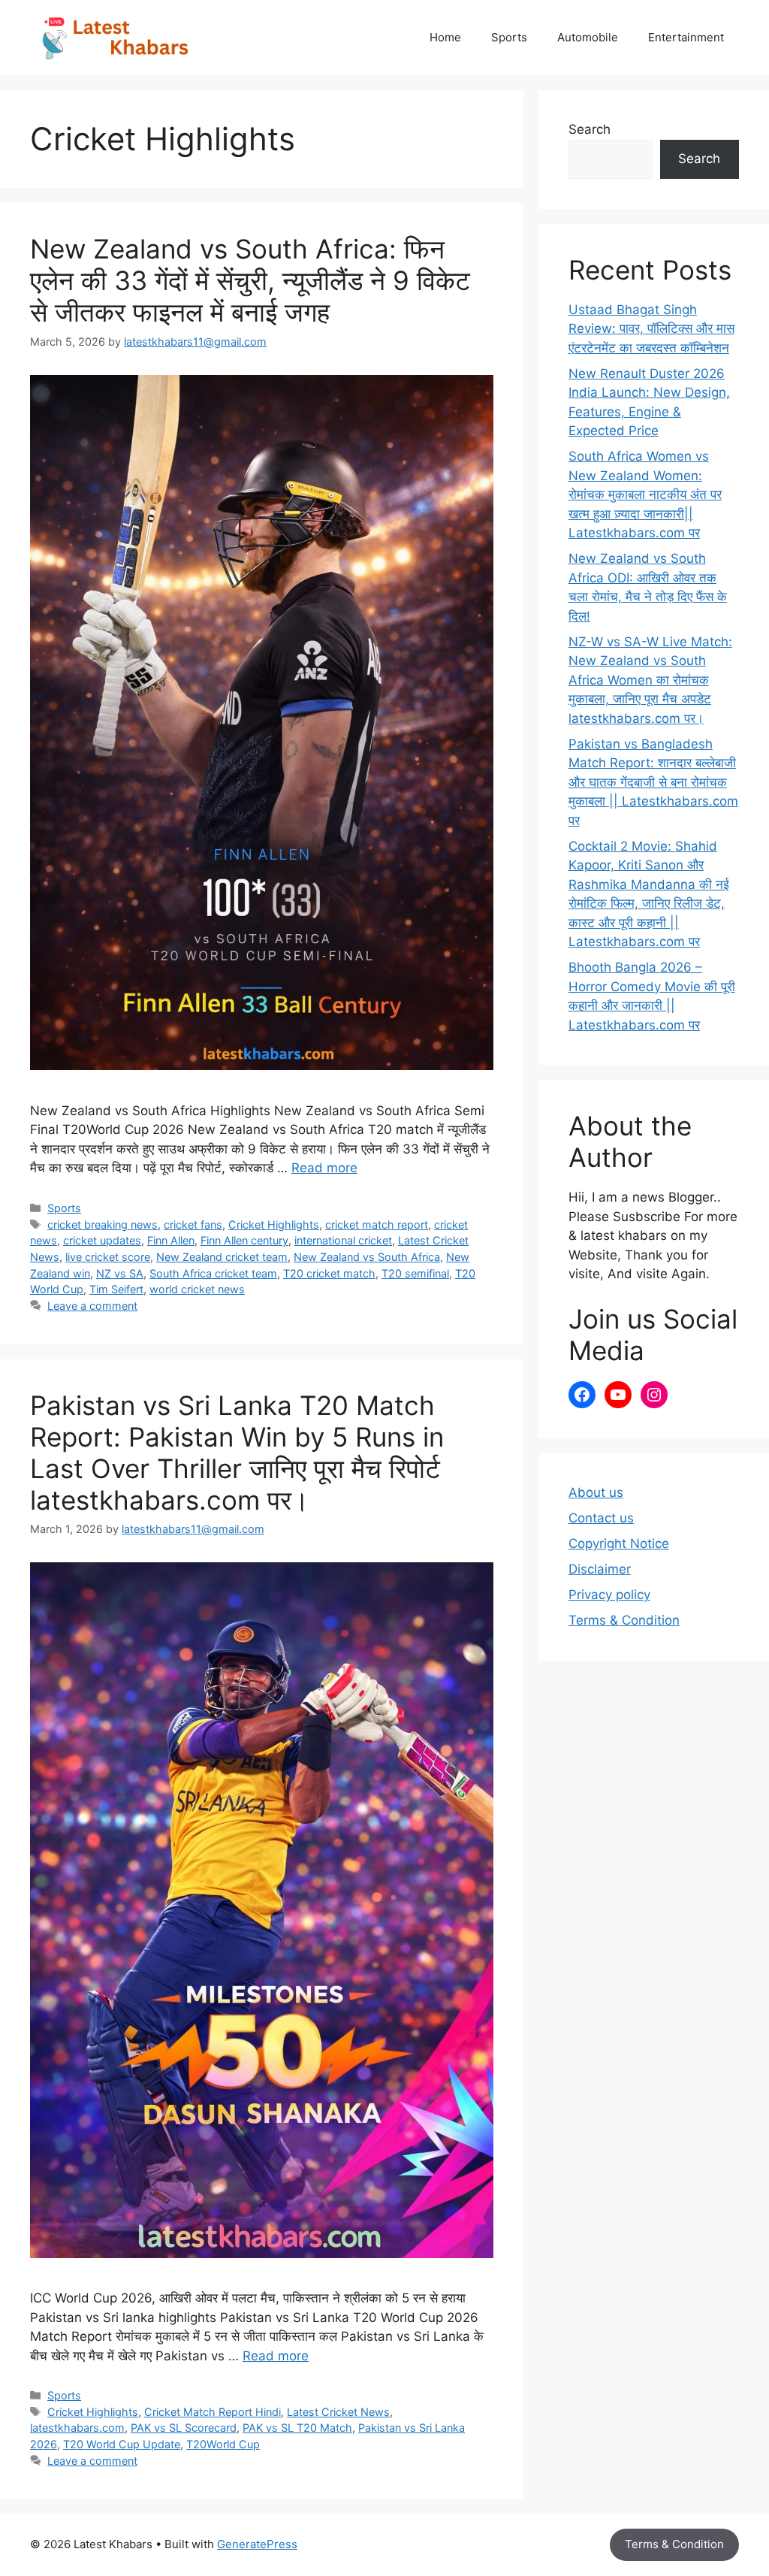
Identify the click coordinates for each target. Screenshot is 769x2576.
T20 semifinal (415, 1273)
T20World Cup (223, 2444)
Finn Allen (171, 1240)
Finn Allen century (244, 1240)
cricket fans (193, 1225)
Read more (324, 1168)
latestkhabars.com (77, 2428)
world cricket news (197, 1289)
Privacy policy (609, 1595)
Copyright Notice (619, 1543)
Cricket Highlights (274, 1225)
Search (590, 129)
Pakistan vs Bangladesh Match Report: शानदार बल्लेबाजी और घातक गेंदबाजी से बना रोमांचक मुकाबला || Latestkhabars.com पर (653, 782)
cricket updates (102, 1240)
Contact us (601, 1518)
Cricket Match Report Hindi (213, 2412)
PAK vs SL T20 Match (297, 2428)
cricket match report (377, 1225)
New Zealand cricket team (222, 1257)
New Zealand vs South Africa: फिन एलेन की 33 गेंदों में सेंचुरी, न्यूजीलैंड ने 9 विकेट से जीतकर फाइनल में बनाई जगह (250, 280)
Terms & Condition (624, 1620)
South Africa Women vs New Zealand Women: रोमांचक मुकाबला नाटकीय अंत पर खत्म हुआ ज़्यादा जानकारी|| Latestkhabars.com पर (645, 494)
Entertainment (686, 37)
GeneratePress (257, 2544)
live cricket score (108, 1257)
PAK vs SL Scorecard (184, 2428)
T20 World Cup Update (122, 2444)
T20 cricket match (329, 1273)
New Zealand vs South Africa (367, 1257)
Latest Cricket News (338, 2412)
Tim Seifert (116, 1289)
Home (445, 37)
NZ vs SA (120, 1273)
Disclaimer (600, 1569)
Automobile (588, 37)
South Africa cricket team (213, 1273)
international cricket (343, 1240)
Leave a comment (92, 1306)
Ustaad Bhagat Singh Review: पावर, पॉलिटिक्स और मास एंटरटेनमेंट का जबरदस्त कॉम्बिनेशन (651, 329)
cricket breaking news (103, 1225)
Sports (509, 37)
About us (596, 1492)
